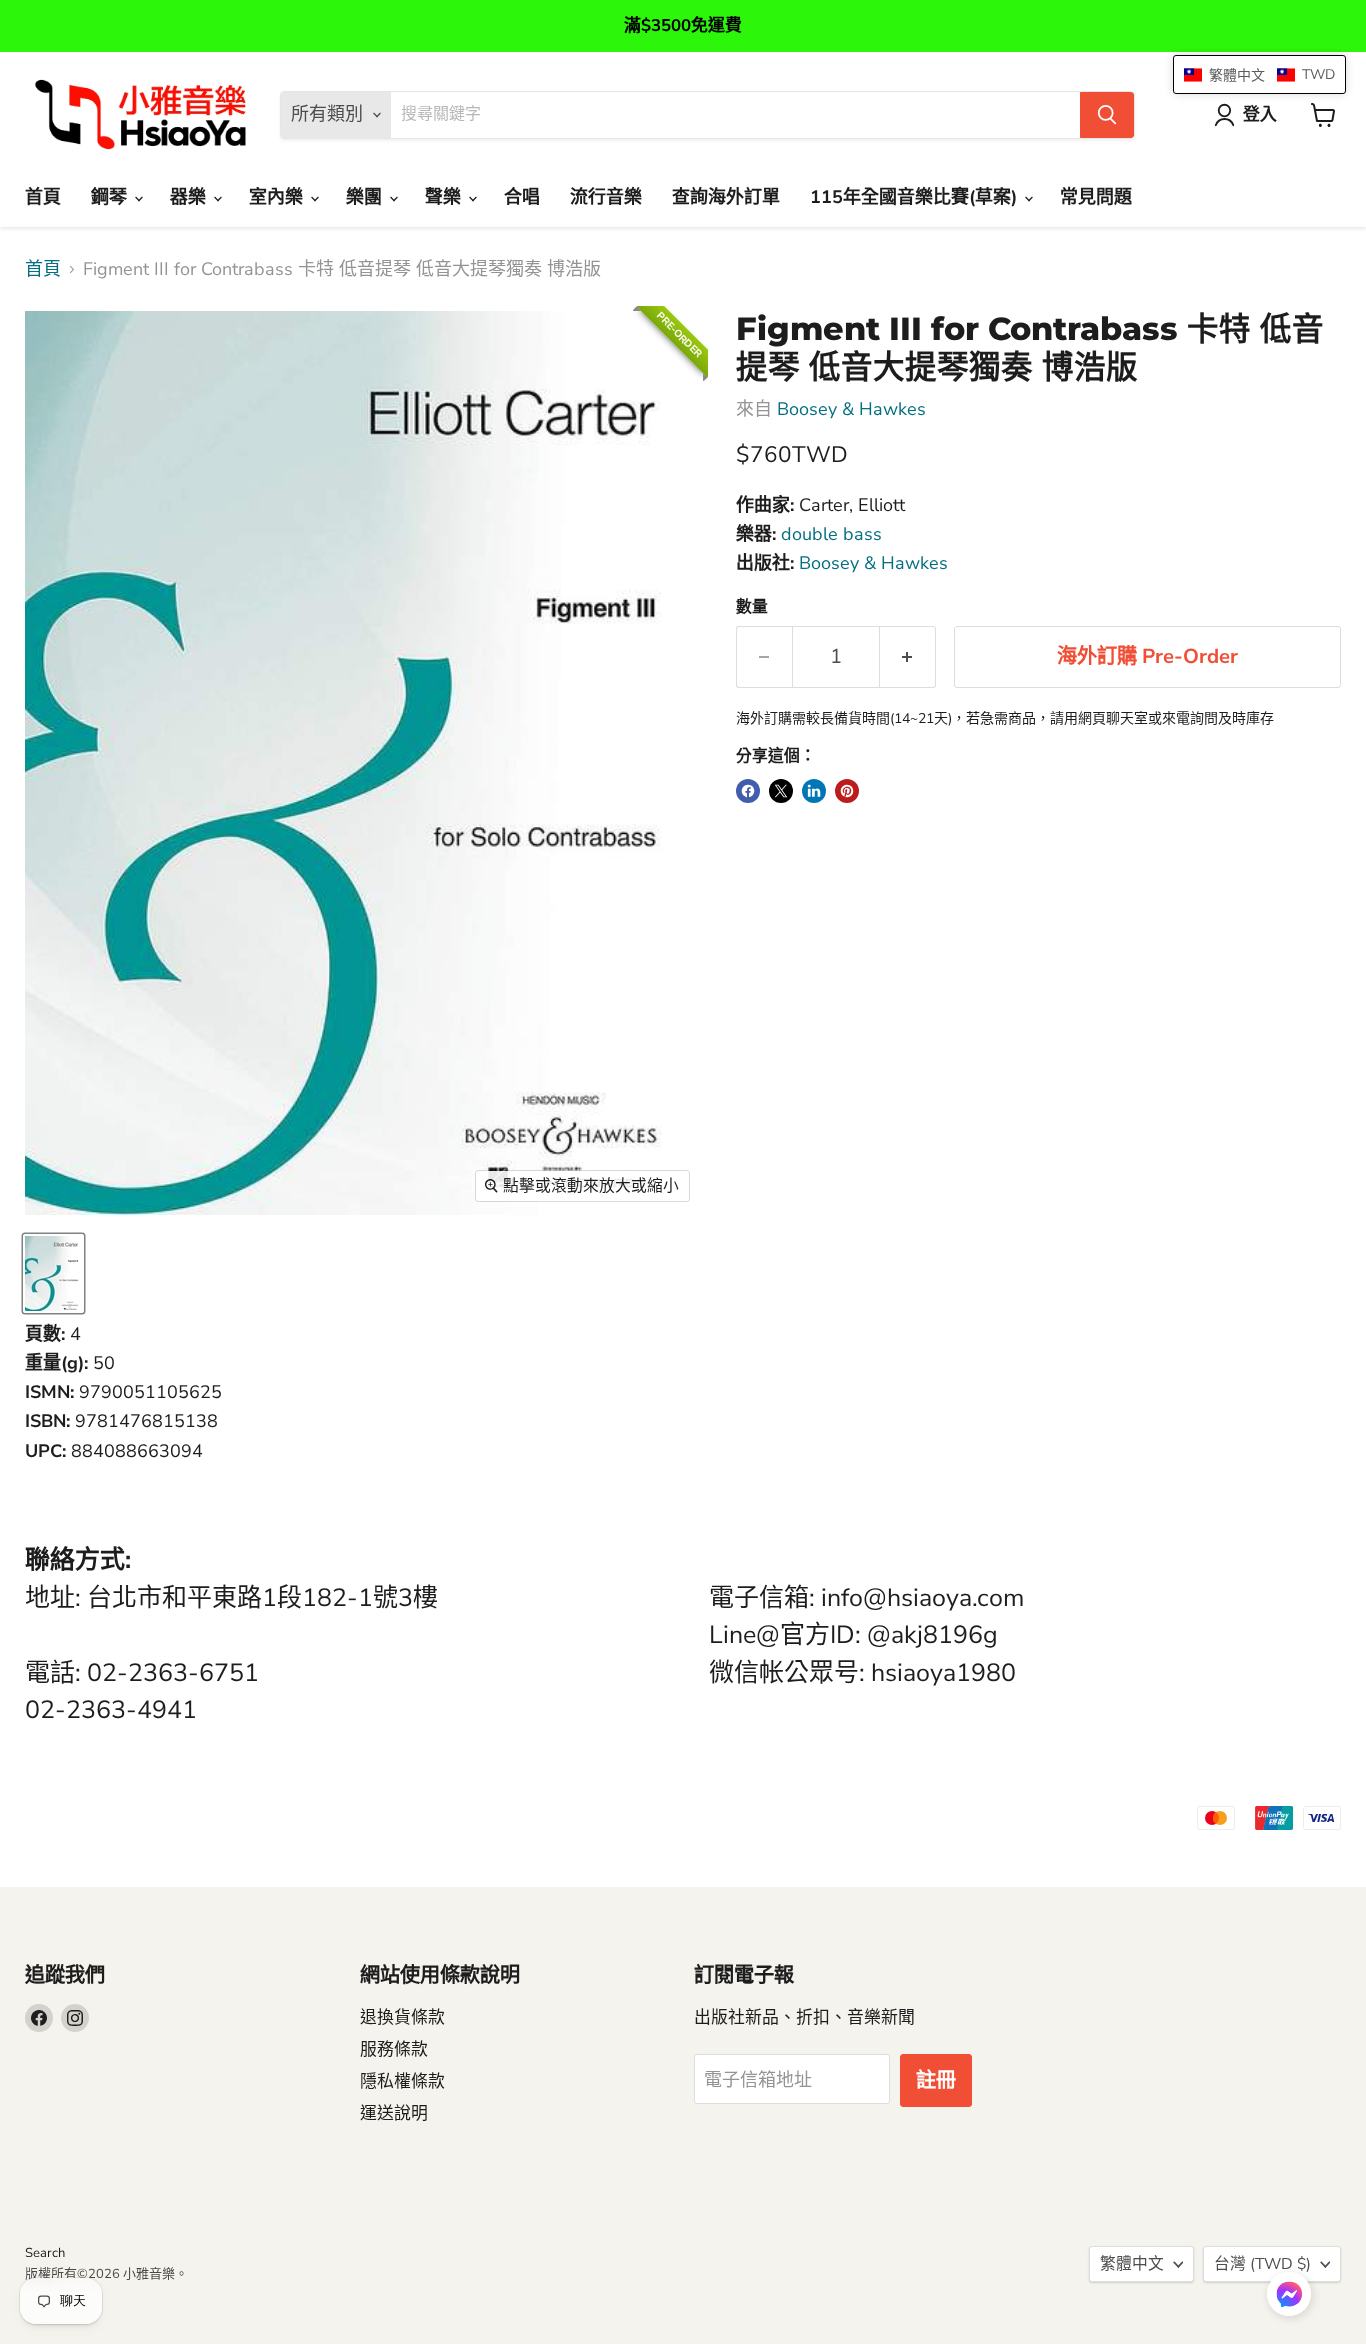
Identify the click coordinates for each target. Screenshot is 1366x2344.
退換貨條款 (402, 2017)
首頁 (43, 197)
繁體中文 (1132, 2264)
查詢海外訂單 (726, 197)
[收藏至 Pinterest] (847, 791)
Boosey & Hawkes (851, 409)
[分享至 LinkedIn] (814, 791)
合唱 (522, 197)
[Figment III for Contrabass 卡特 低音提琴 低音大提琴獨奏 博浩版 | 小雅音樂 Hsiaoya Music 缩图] (53, 1273)
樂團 (366, 197)
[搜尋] (1107, 115)
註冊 (936, 2080)
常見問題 (1096, 197)
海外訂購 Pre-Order (1147, 656)
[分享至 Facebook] (748, 791)
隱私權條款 (402, 2081)
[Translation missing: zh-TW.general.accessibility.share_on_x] (781, 791)
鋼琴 (111, 197)
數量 (752, 607)
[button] (1289, 2296)
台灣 (1262, 2264)
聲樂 (445, 197)
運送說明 (394, 2113)
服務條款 (394, 2049)
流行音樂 (606, 197)
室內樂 (278, 197)
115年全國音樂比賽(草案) (916, 197)
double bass (831, 534)
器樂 (190, 197)
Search (45, 2253)
